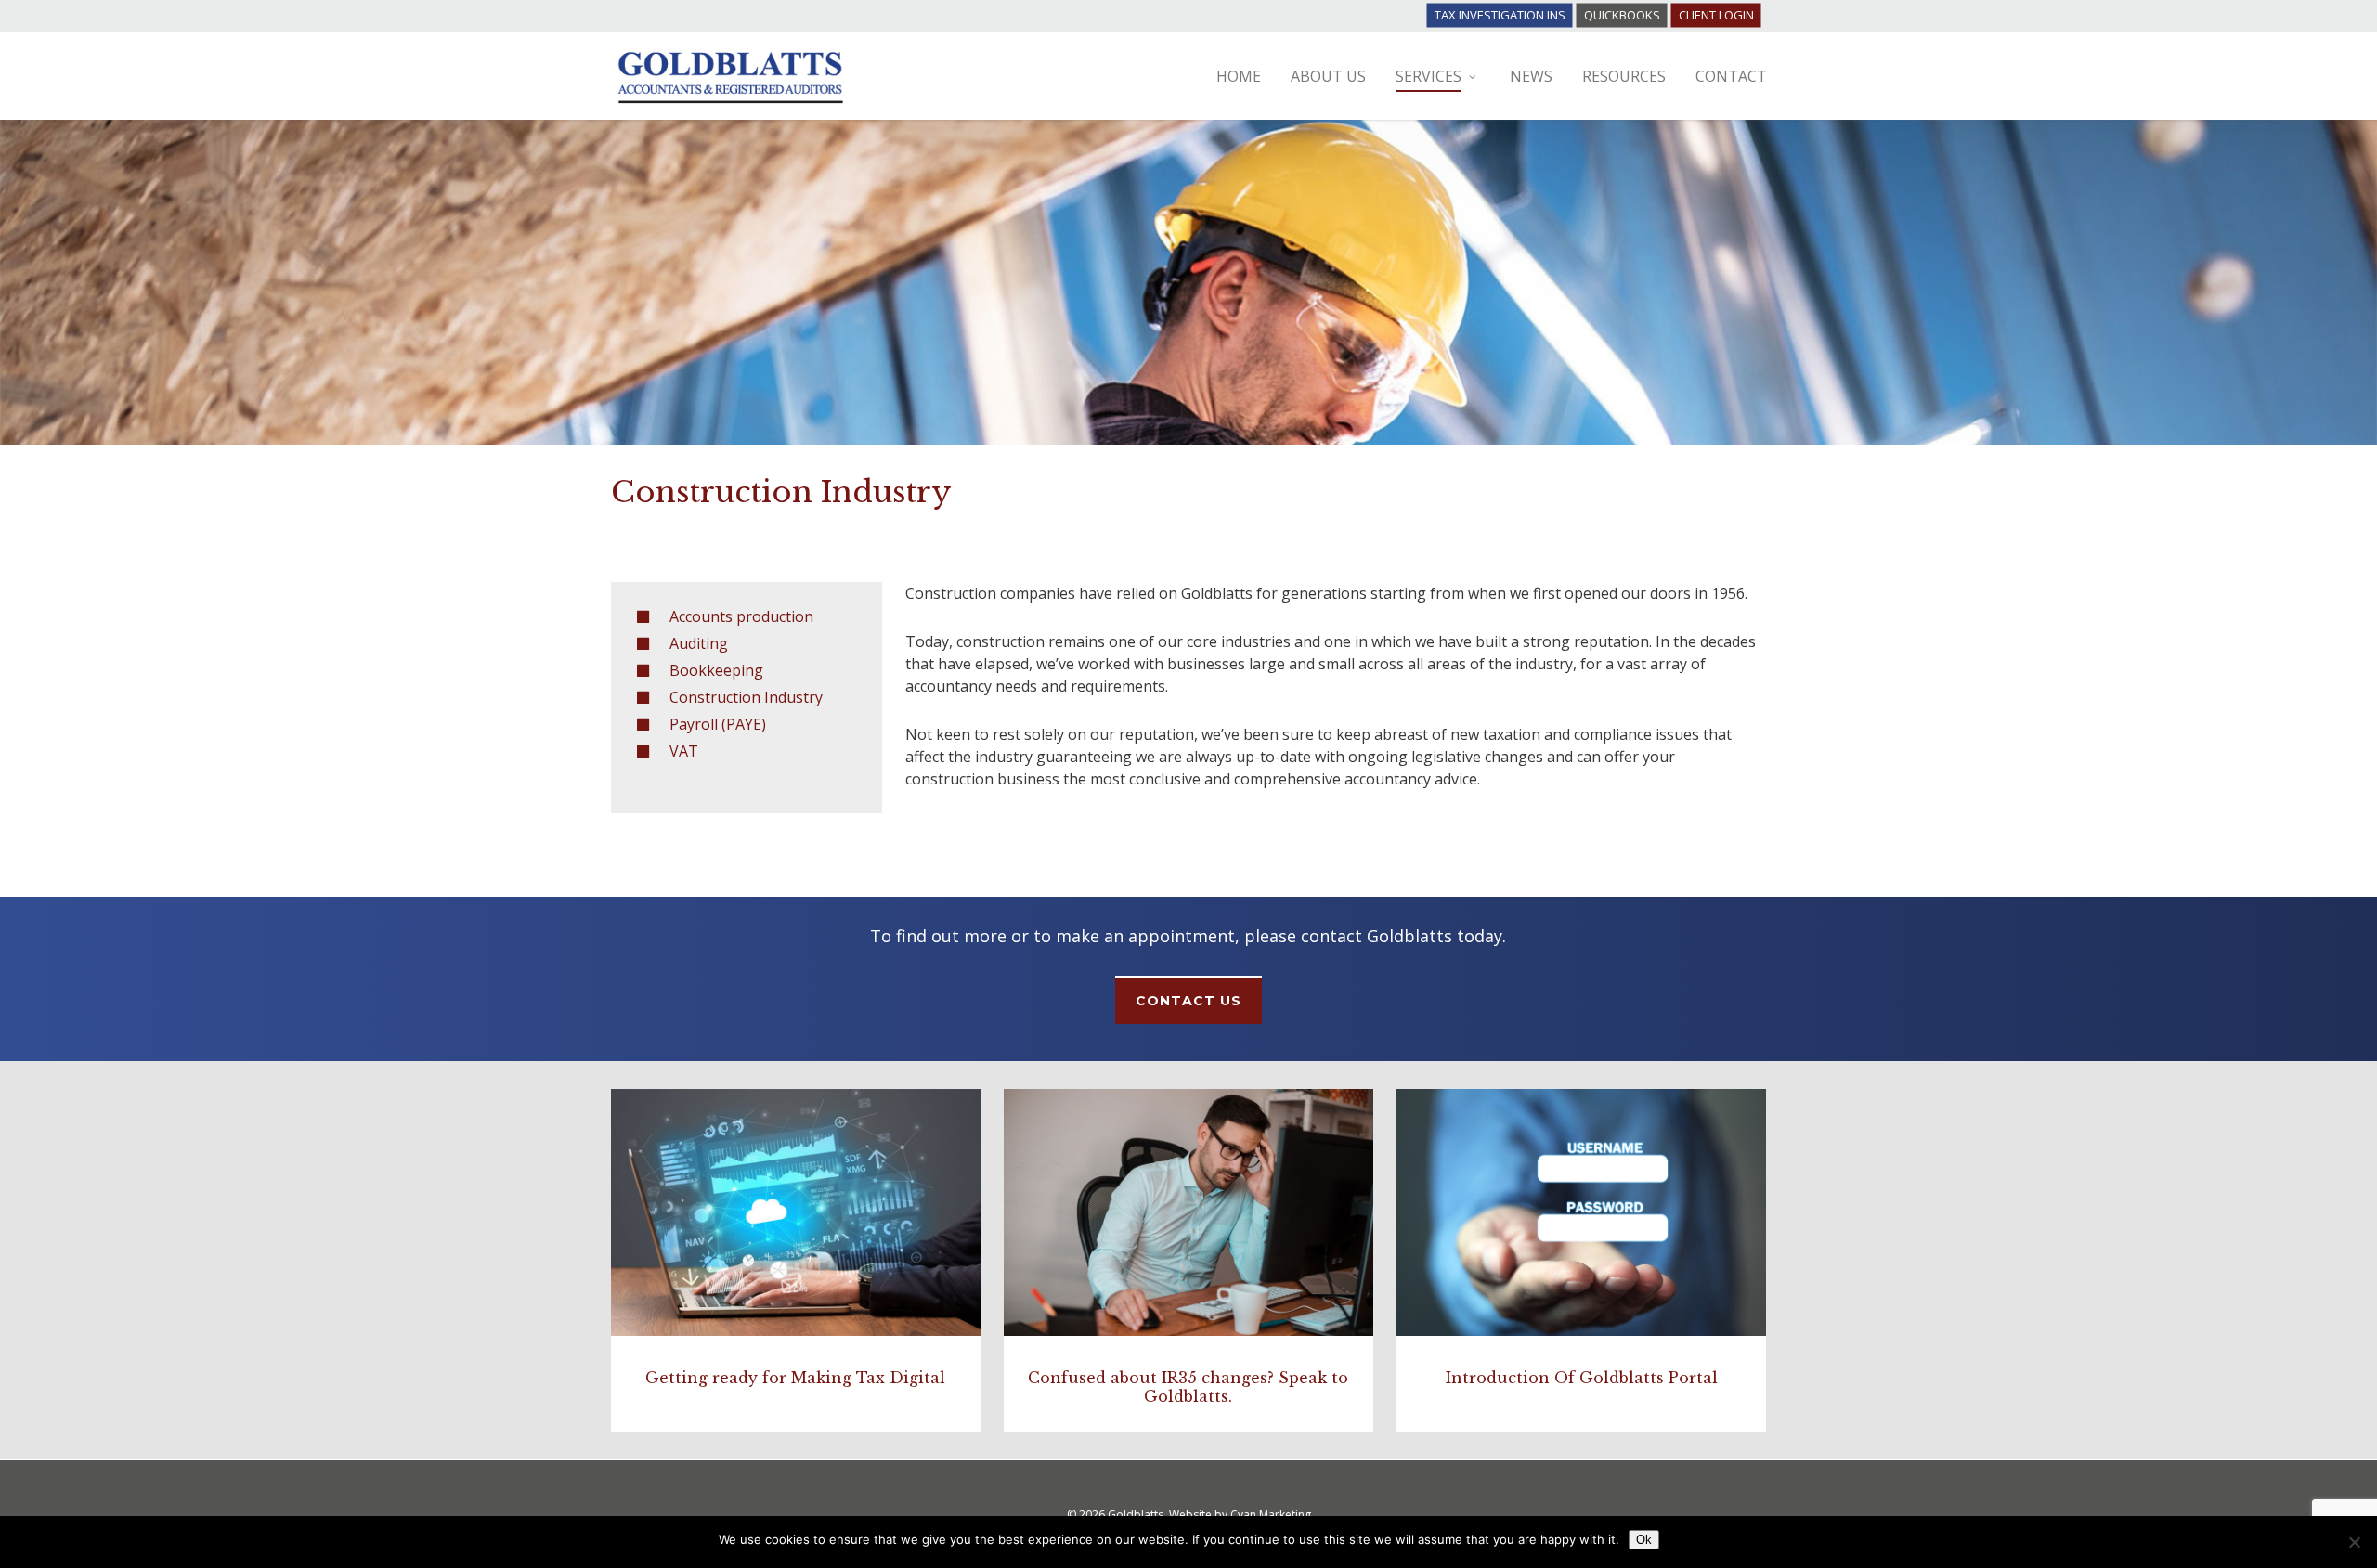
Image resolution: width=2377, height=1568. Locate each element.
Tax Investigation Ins (1500, 15)
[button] (1188, 1000)
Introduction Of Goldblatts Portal (1582, 1378)
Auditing (699, 643)
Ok (1644, 1540)
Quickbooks (1622, 15)
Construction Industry (746, 697)
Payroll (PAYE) (718, 724)
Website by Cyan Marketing (1240, 1515)
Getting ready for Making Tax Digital (795, 1378)
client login (1716, 15)
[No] (2354, 1542)
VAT (684, 751)
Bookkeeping (716, 670)
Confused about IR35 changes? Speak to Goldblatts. (1188, 1387)
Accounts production (741, 616)
